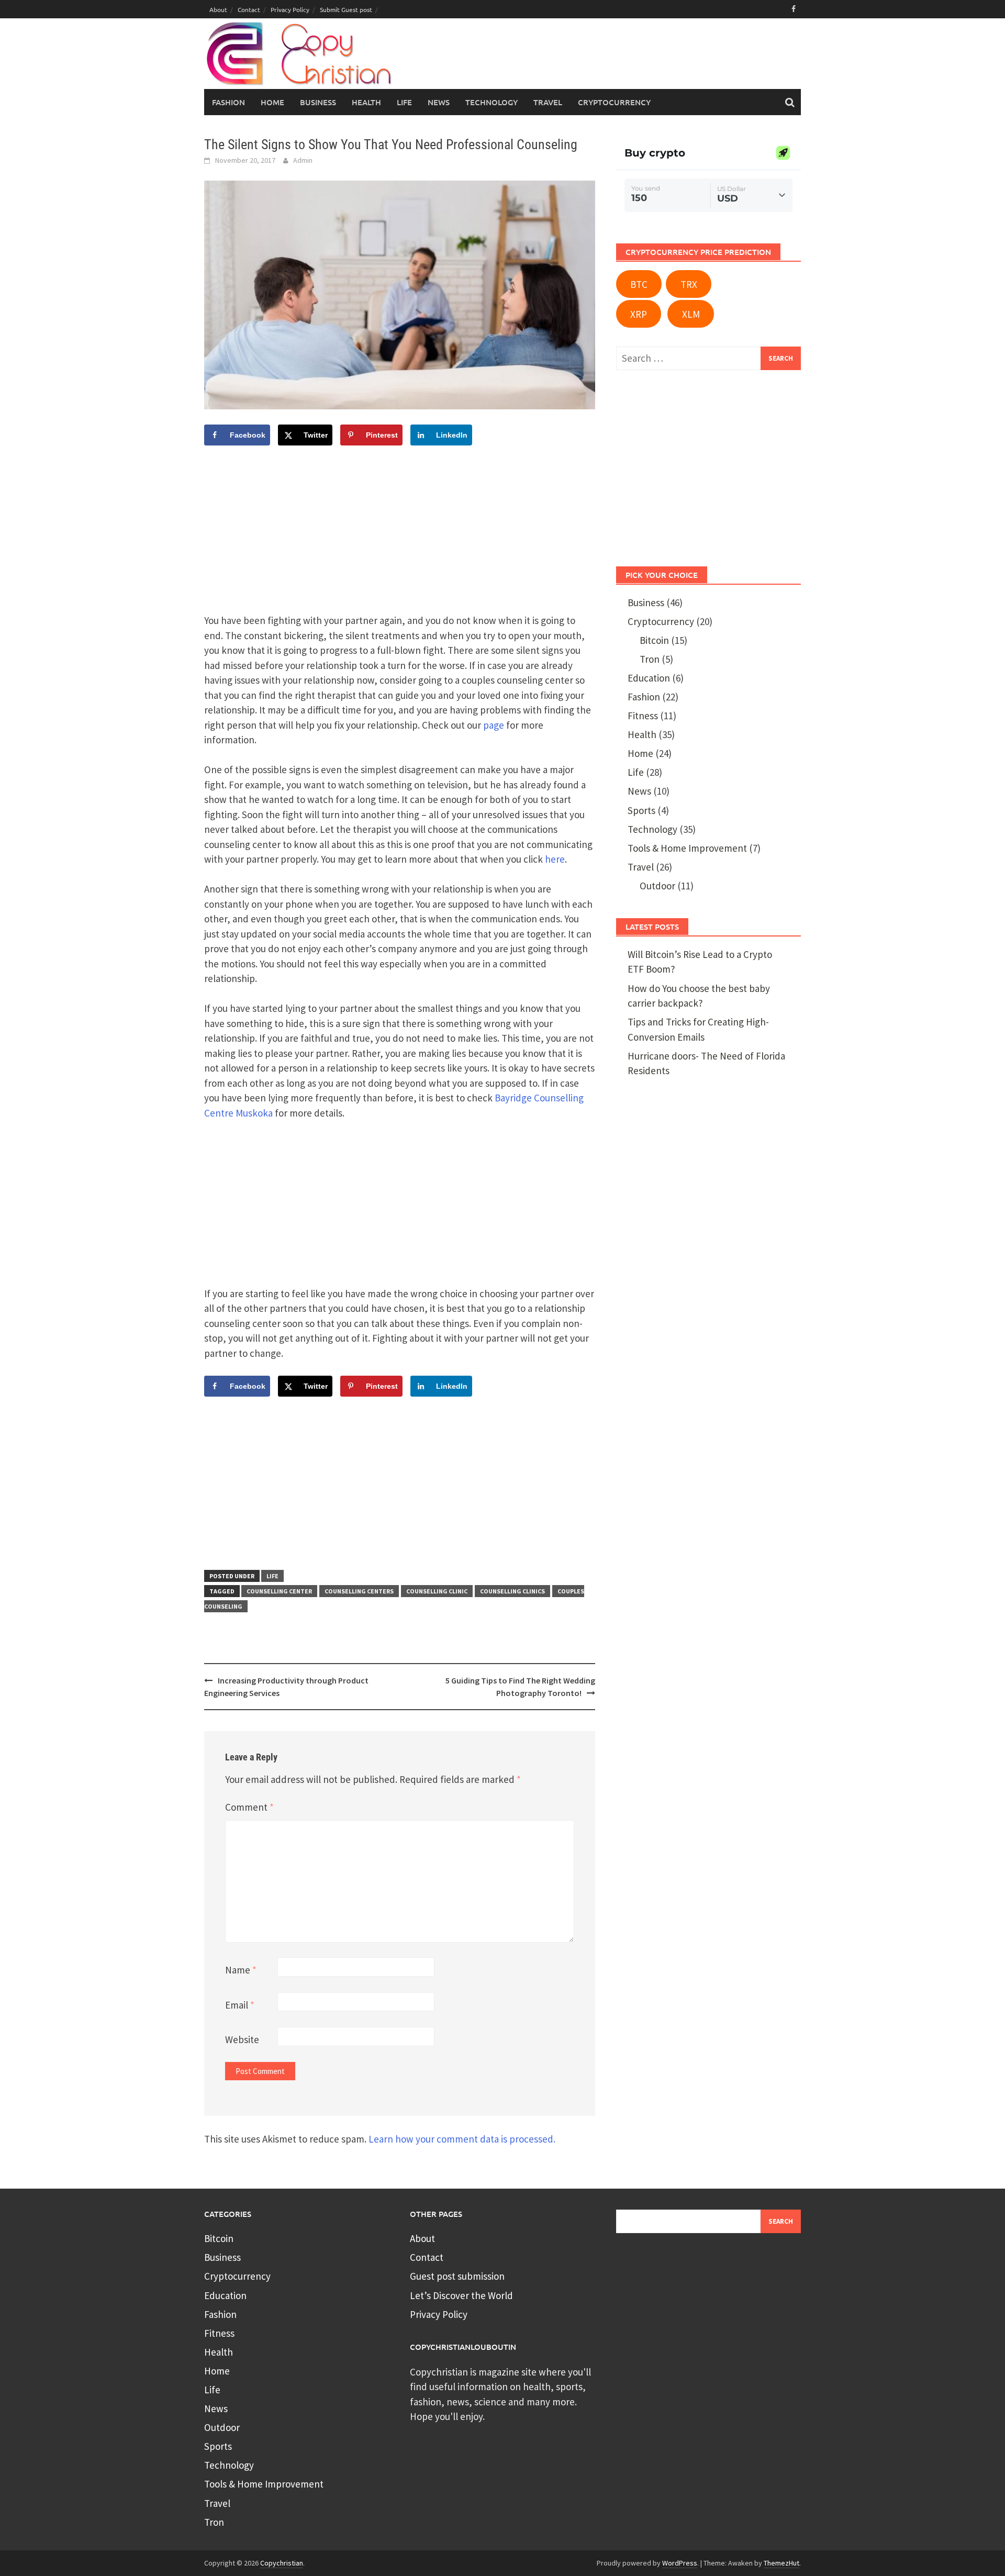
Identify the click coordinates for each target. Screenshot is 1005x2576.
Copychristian (282, 2563)
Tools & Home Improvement (687, 848)
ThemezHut (781, 2563)
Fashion (228, 102)
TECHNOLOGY (492, 102)
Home (272, 102)
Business (646, 603)
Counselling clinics (512, 1591)
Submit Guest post (346, 9)
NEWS (439, 102)
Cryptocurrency (614, 102)
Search (781, 2221)
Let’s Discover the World (461, 2295)
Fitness (643, 716)
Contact (249, 9)
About (218, 9)
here (555, 859)
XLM (691, 314)
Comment (249, 1807)
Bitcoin (654, 640)
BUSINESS (318, 102)
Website (242, 2039)
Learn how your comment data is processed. (462, 2139)
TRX (689, 284)
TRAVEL (548, 102)
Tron (650, 659)
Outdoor (657, 886)
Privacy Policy (290, 9)
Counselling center (279, 1591)
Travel (641, 867)
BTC (639, 284)
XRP (639, 314)
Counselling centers (359, 1591)
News (639, 791)
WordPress (680, 2563)
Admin (303, 160)
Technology (652, 829)
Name (241, 1970)
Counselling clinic (437, 1591)
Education (649, 678)
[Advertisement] (600, 58)
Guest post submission (457, 2276)
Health (642, 734)
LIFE (404, 102)
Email (240, 2005)
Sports (641, 810)
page (494, 725)
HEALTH (366, 102)
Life (272, 1576)
